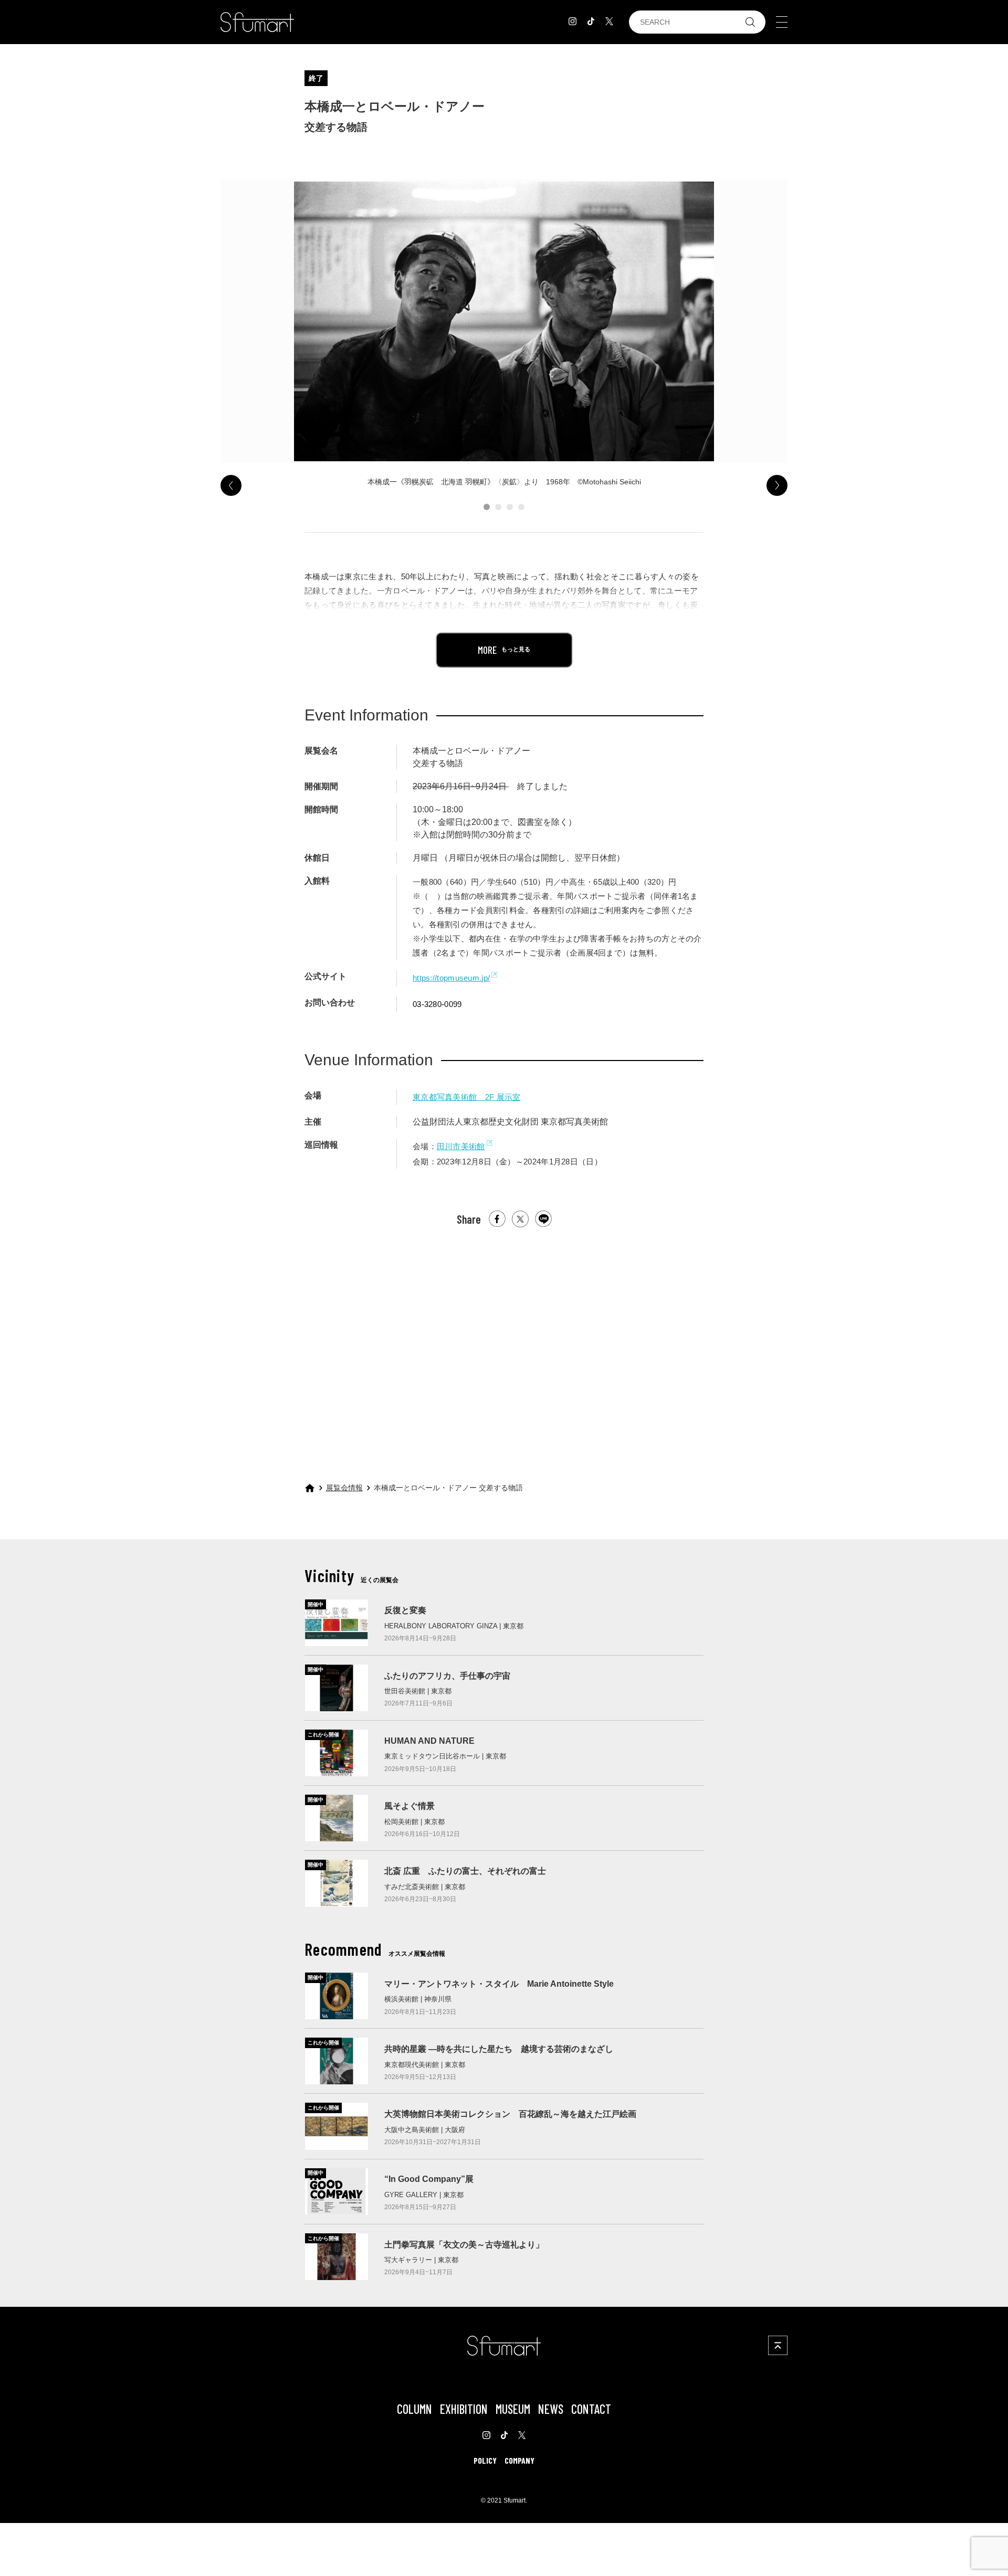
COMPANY (519, 2460)
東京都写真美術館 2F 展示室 (467, 1097)
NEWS (551, 2409)
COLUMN (414, 2409)
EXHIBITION (464, 2409)
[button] (487, 507)
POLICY (485, 2460)
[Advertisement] (504, 1345)
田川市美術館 (461, 1146)
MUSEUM (513, 2409)
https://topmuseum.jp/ (451, 978)
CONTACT (591, 2409)
